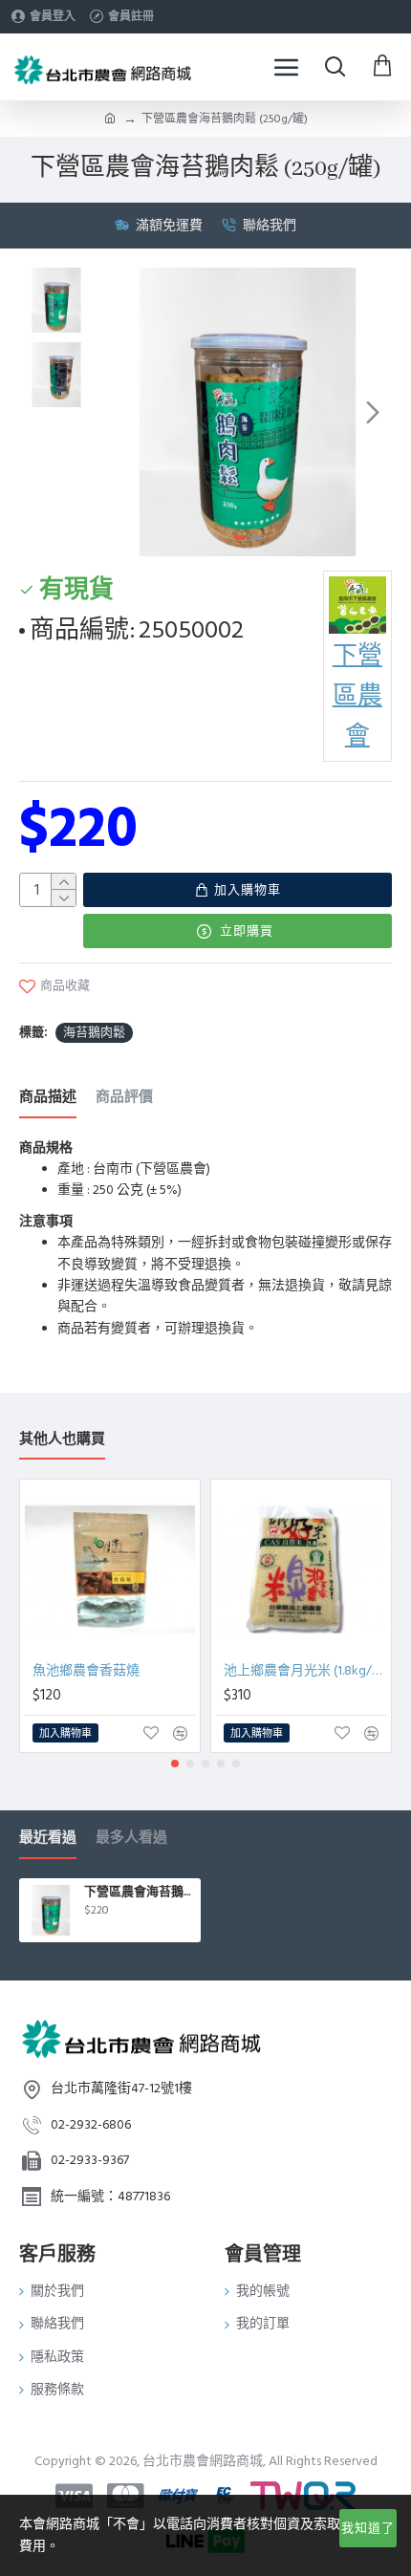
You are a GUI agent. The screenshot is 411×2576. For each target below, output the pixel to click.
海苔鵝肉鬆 (94, 1032)
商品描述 (48, 1098)
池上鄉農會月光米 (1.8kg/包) (305, 1671)
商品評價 (124, 1098)
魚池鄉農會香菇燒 (86, 1671)
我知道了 (368, 2528)
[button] (122, 412)
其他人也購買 (62, 1440)
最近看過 (48, 1839)
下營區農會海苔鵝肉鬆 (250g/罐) (139, 1892)
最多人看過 (131, 1839)
